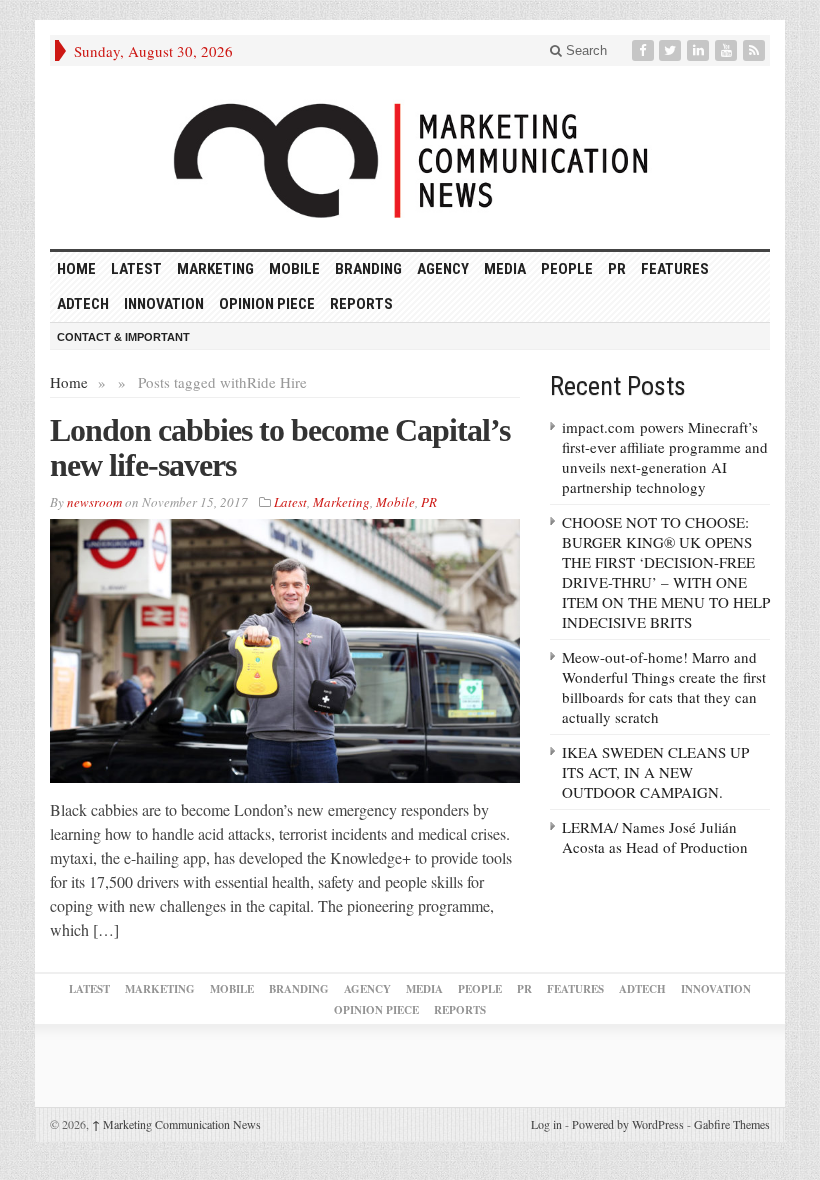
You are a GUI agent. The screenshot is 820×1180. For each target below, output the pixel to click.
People (567, 269)
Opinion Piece (267, 304)
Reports (361, 304)
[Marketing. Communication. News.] (410, 157)
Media (505, 269)
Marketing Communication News (176, 1124)
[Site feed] (756, 50)
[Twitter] (672, 50)
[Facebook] (645, 50)
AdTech (83, 304)
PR (617, 269)
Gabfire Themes (732, 1124)
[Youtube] (728, 50)
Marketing (215, 269)
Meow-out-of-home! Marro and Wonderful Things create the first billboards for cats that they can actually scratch (664, 687)
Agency (443, 269)
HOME (76, 269)
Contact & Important (123, 337)
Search (584, 50)
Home (69, 382)
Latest (136, 269)
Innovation (164, 304)
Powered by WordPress (628, 1124)
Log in (546, 1124)
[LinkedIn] (700, 50)
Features (675, 269)
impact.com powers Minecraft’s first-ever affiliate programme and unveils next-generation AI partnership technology (665, 457)
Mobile (294, 269)
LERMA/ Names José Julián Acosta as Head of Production (655, 837)
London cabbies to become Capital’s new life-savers (280, 447)
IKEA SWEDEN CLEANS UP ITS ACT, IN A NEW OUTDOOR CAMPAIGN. (655, 772)
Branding (368, 269)
